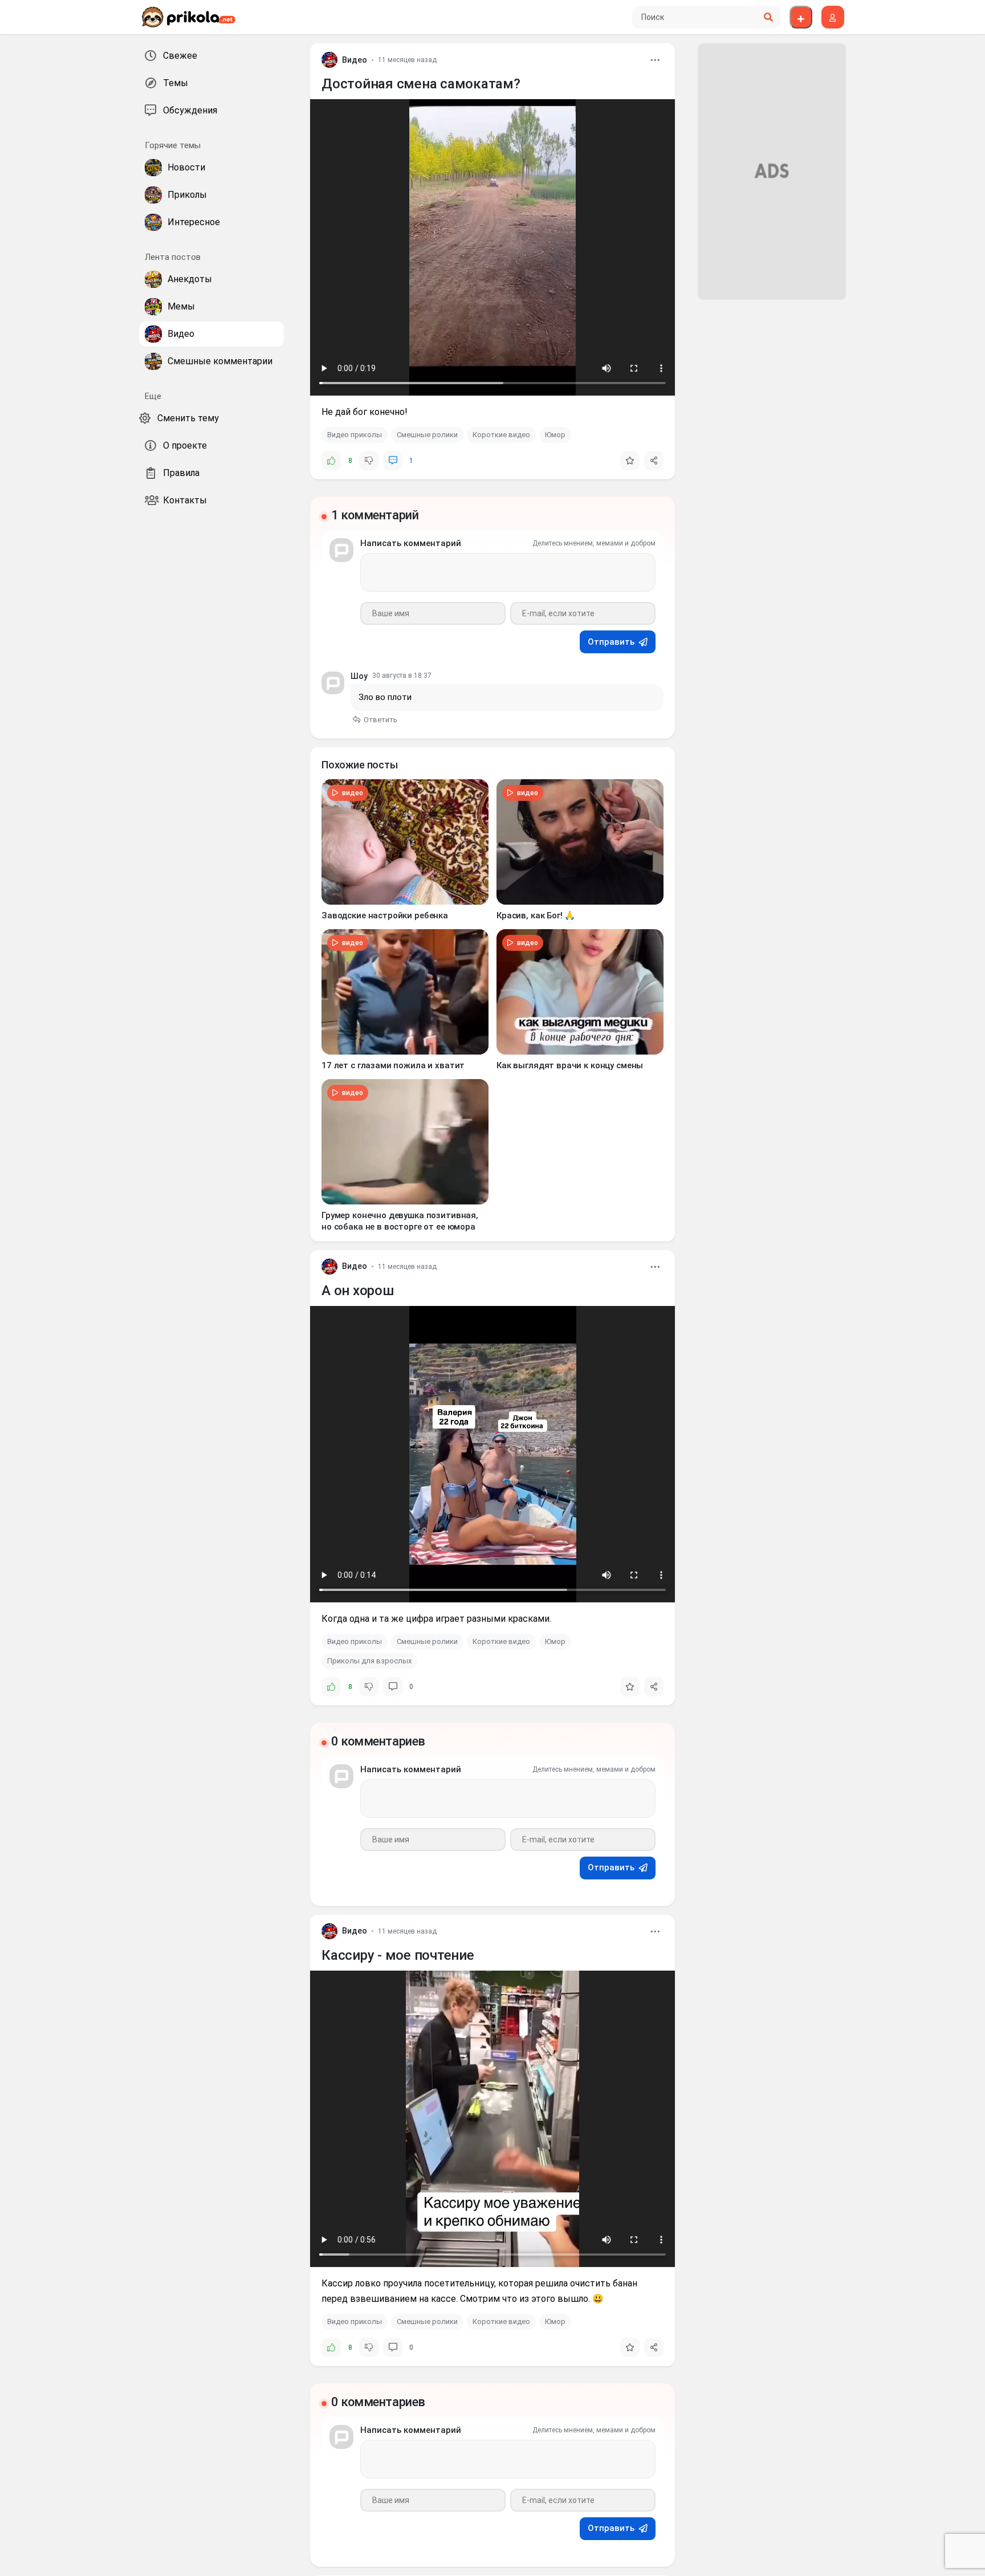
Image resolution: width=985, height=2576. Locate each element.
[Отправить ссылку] (654, 461)
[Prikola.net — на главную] (188, 17)
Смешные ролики (427, 435)
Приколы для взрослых (369, 1661)
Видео (355, 60)
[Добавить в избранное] (630, 461)
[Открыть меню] (655, 60)
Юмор (555, 435)
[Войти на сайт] (833, 17)
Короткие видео (501, 435)
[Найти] (768, 17)
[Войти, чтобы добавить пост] (801, 17)
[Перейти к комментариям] (393, 461)
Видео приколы (355, 435)
